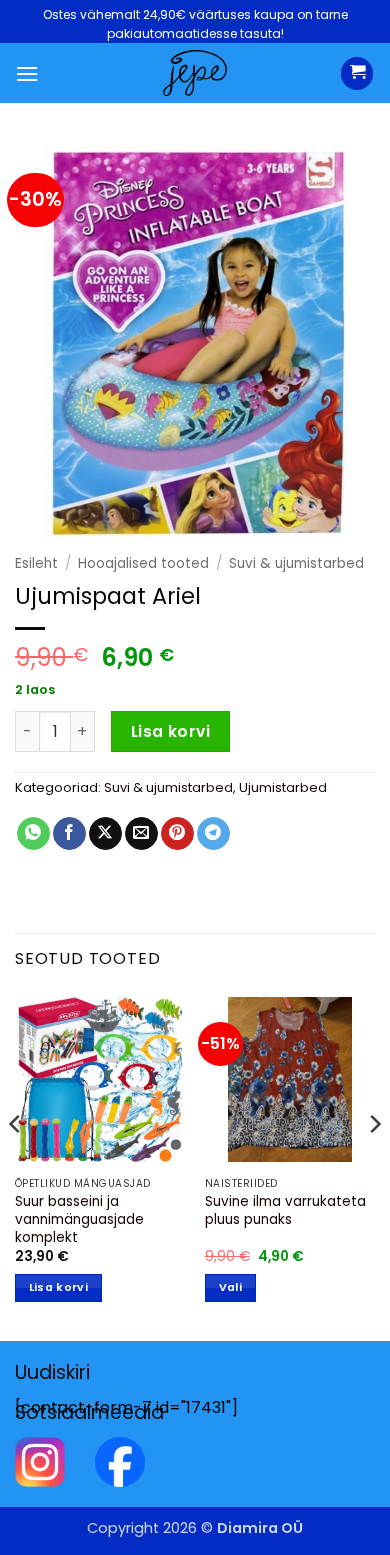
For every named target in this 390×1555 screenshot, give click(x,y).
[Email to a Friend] (141, 834)
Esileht (36, 563)
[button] (27, 73)
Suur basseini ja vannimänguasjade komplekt (79, 1219)
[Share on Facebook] (69, 834)
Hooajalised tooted (143, 563)
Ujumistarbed (283, 787)
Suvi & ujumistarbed (296, 563)
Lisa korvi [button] (58, 1287)
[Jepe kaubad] (195, 73)
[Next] (374, 1164)
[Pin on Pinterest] (177, 834)
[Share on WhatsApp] (33, 834)
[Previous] (16, 1164)
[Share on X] (105, 834)
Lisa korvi (171, 731)
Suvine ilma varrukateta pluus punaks (285, 1210)
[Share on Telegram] (213, 834)
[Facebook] (120, 1461)
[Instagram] (40, 1461)
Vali (230, 1287)
